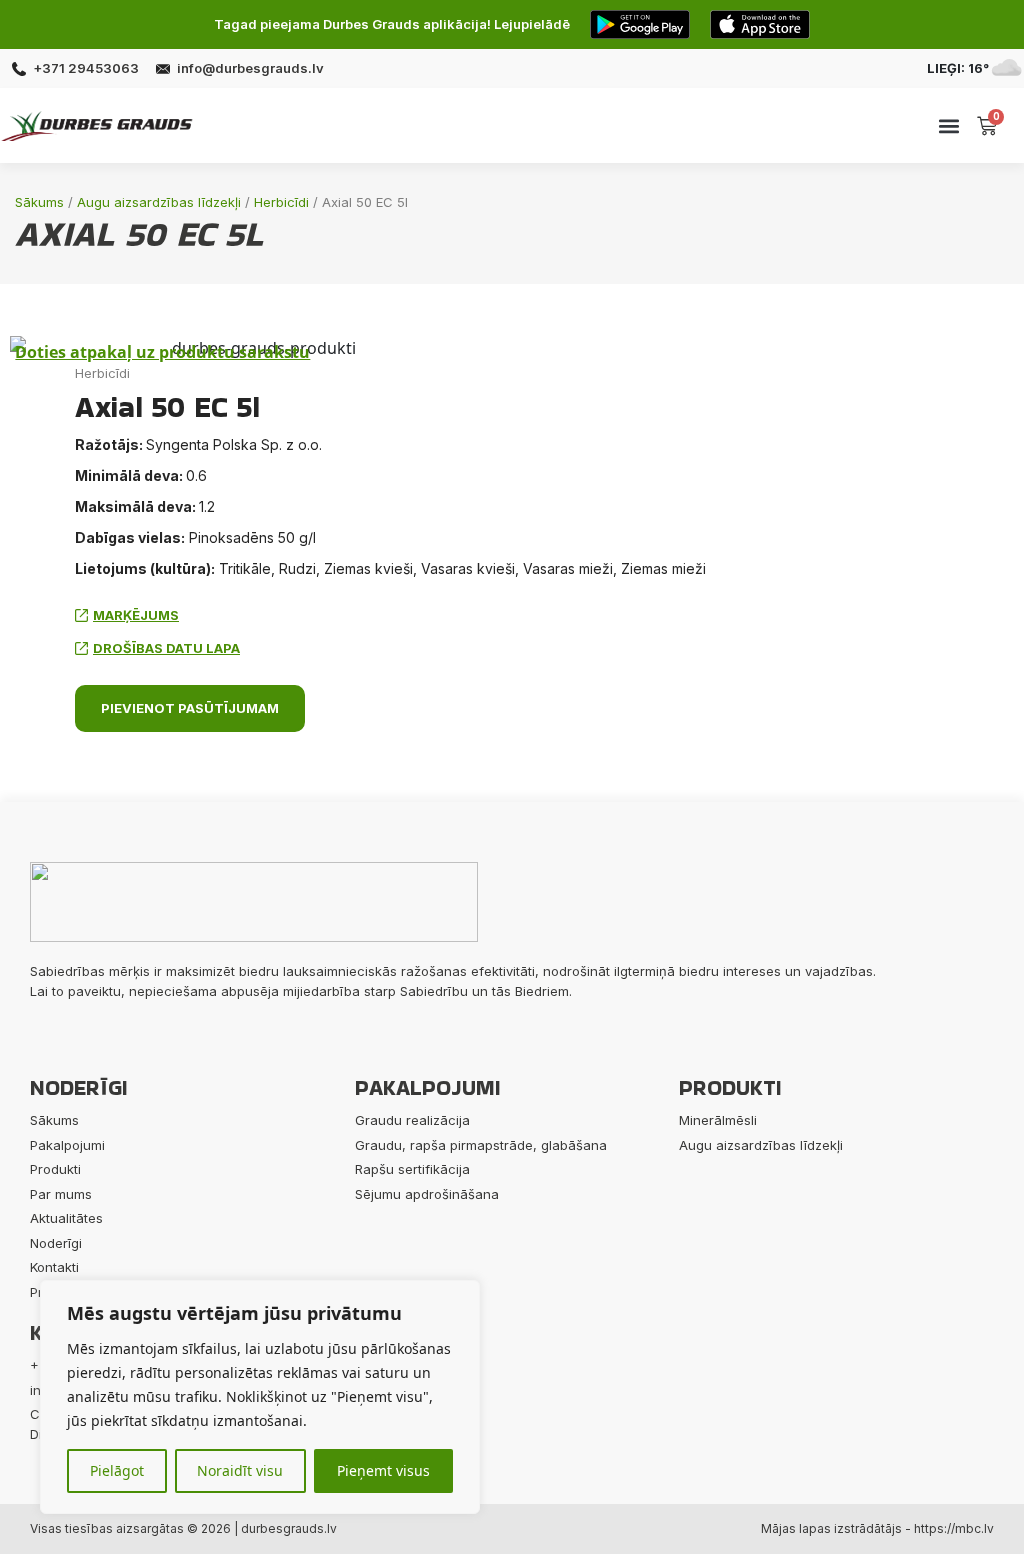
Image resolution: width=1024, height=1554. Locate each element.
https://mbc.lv (954, 1528)
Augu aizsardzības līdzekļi (159, 202)
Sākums (39, 202)
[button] (949, 125)
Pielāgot (117, 1470)
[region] (260, 1397)
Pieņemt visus (383, 1470)
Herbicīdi (281, 202)
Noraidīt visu (240, 1470)
